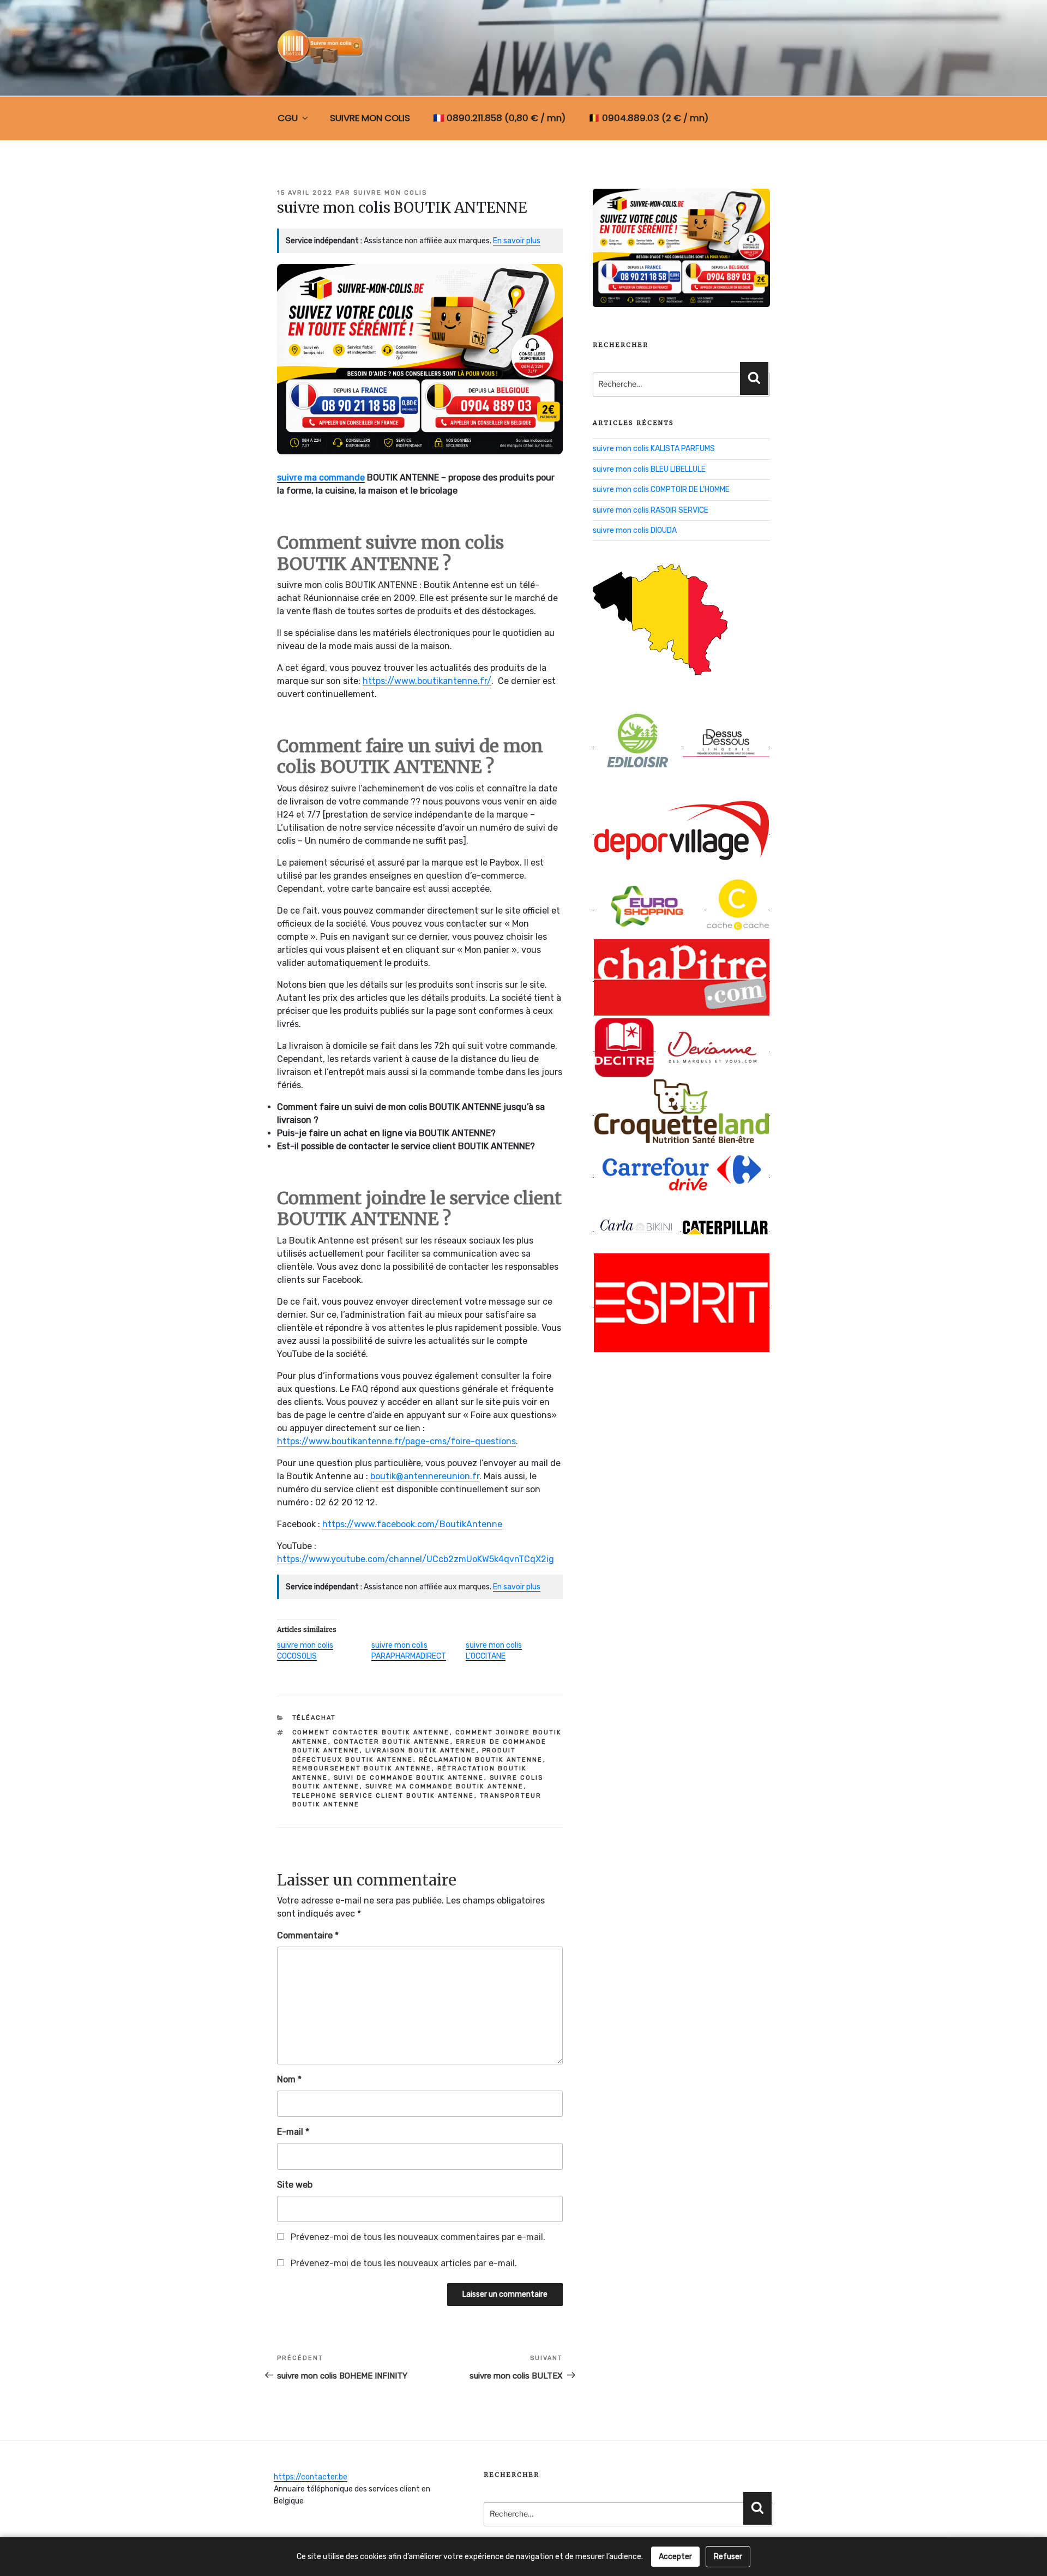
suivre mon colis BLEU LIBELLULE (649, 469)
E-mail (293, 2132)
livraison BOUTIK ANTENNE (421, 1751)
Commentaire (308, 1935)
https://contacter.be (311, 2477)
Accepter (675, 2557)
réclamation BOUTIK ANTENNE (481, 1760)
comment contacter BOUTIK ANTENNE (371, 1733)
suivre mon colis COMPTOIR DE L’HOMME (661, 490)
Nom (289, 2079)
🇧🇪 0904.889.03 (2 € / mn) (648, 118)
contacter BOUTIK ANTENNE (392, 1742)
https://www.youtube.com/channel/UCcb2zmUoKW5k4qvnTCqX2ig (416, 1559)
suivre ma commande (321, 478)
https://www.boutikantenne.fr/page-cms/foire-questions (396, 1441)
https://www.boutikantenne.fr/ (427, 681)
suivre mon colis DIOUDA (635, 530)
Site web (295, 2185)
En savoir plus (517, 241)
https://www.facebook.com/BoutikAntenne (412, 1524)
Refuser (728, 2557)
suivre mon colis (390, 193)
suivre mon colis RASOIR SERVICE (651, 510)
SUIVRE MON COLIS (370, 118)
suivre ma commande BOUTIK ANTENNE (445, 1787)
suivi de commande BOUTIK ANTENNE (409, 1778)
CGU (288, 118)
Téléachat (314, 1718)
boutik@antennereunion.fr (425, 1476)
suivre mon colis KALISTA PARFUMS (654, 449)
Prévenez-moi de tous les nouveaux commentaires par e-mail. (418, 2237)
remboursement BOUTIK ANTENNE (362, 1769)
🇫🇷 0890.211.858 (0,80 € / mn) (499, 118)
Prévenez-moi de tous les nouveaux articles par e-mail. (404, 2263)
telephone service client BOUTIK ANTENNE (383, 1796)
